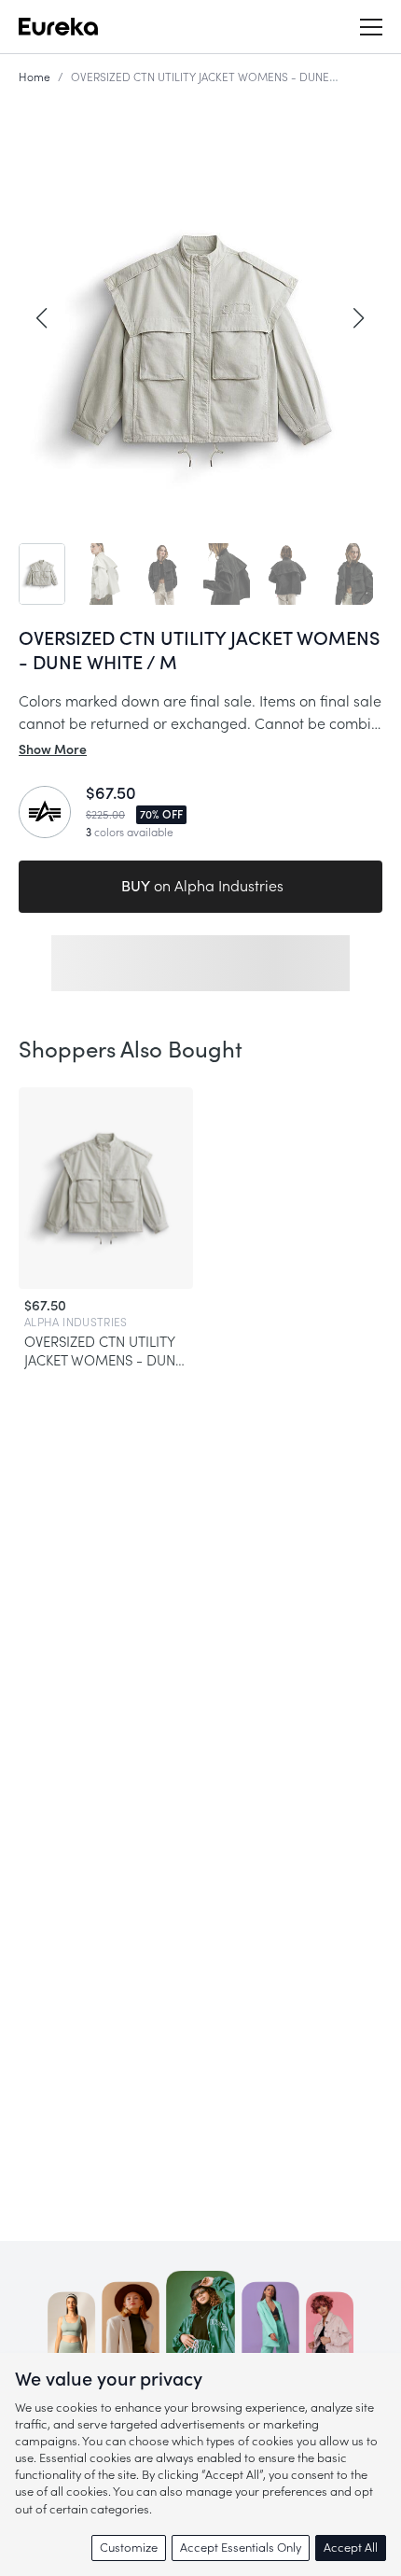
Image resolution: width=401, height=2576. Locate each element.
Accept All (351, 2548)
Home (35, 77)
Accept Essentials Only (241, 2548)
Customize (129, 2548)
